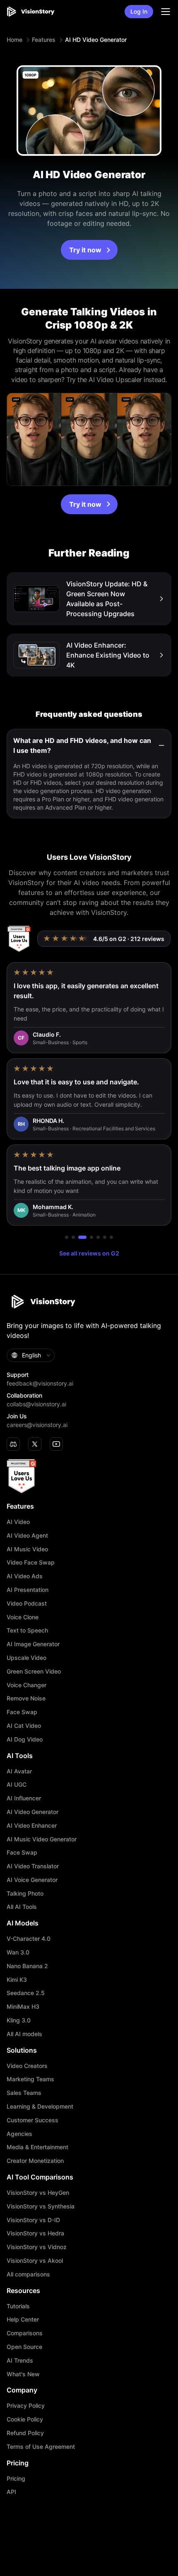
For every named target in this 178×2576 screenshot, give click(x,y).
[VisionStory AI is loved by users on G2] (19, 939)
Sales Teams (24, 2093)
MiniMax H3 (23, 2007)
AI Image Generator (33, 1644)
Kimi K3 (17, 1980)
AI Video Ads (25, 1576)
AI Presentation (28, 1590)
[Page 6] (105, 1237)
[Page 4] (91, 1237)
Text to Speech (27, 1630)
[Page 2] (73, 1237)
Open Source (24, 2347)
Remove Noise (26, 1698)
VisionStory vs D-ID (33, 2220)
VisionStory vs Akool (35, 2261)
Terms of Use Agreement (41, 2447)
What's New (23, 2374)
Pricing (16, 2479)
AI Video (18, 1522)
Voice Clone (23, 1617)
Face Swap (22, 1712)
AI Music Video (27, 1549)
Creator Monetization (35, 2161)
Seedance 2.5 (26, 1993)
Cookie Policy (25, 2419)
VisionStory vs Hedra (35, 2233)
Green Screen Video (34, 1671)
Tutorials (18, 2306)
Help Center (23, 2320)
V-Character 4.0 (29, 1939)
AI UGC (17, 1785)
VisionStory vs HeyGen (38, 2193)
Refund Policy (25, 2433)
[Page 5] (98, 1237)
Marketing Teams (30, 2079)
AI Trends (20, 2361)
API (11, 2492)
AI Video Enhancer (32, 1826)
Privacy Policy (26, 2406)
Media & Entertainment (37, 2147)
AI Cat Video (24, 1726)
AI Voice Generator (32, 1880)
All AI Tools (22, 1907)
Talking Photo (25, 1894)
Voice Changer (26, 1685)
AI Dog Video (25, 1739)
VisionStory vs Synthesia (41, 2206)
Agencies (19, 2134)
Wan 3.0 (18, 1952)
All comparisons (28, 2274)
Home (14, 40)
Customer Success (32, 2120)
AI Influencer (24, 1798)
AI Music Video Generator (42, 1839)
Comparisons (25, 2333)
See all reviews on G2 (89, 1253)
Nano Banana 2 (27, 1966)
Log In (139, 11)
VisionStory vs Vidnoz (37, 2247)
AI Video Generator (32, 1812)
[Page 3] (82, 1237)
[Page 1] (67, 1237)
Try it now (85, 250)
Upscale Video (26, 1658)
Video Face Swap (31, 1563)
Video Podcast (27, 1604)
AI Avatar (19, 1771)
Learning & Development (40, 2107)
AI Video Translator (33, 1866)
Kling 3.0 (19, 2020)
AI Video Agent (27, 1536)
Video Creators (27, 2066)
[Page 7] (111, 1237)
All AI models (24, 2034)
